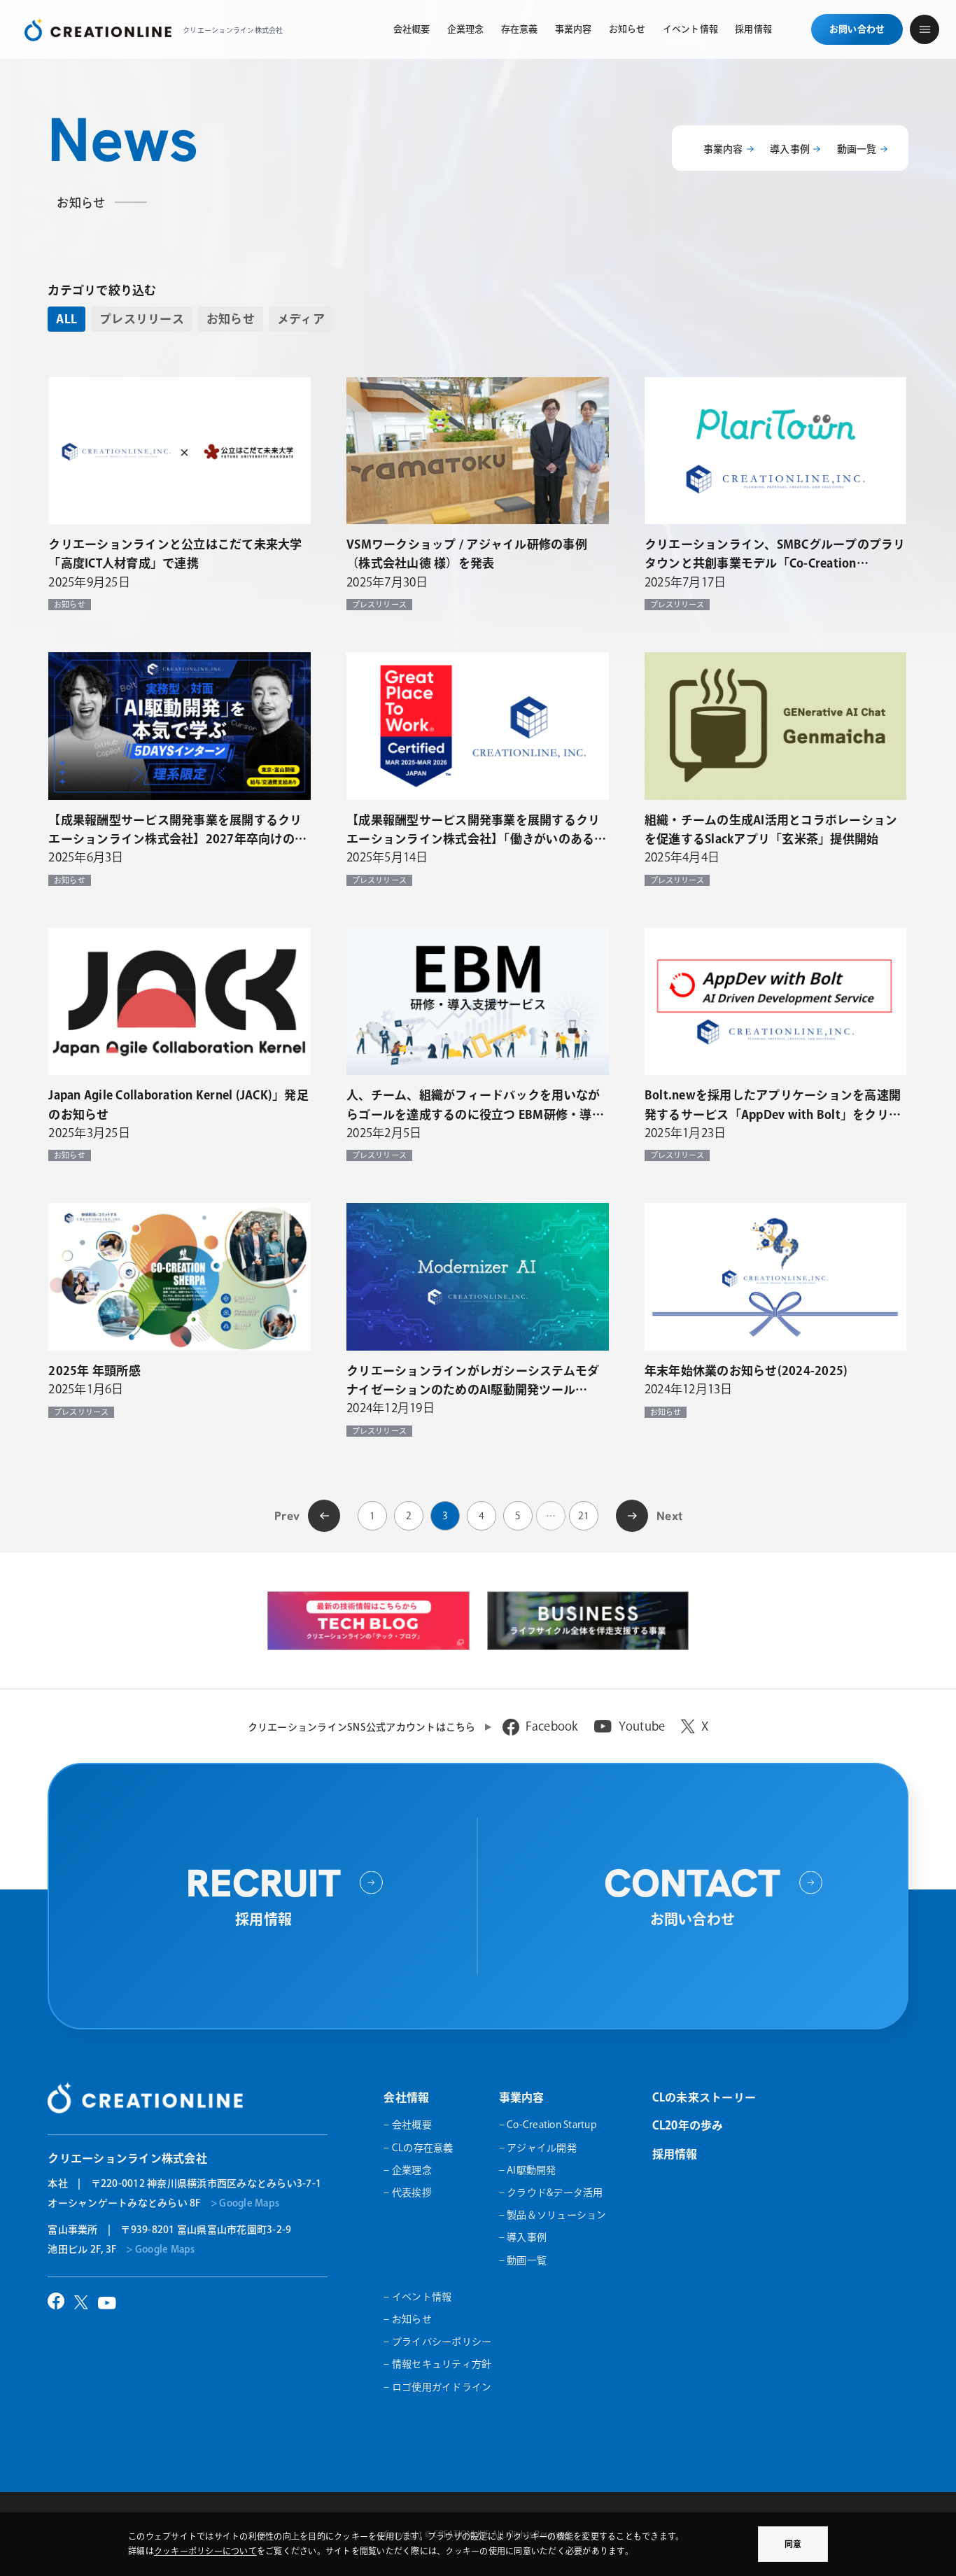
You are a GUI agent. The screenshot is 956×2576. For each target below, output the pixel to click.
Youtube (642, 1726)
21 (584, 1516)
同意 (793, 2544)
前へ (324, 1514)
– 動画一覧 (523, 2260)
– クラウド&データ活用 (551, 2193)
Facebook (552, 1726)
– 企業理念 (408, 2170)
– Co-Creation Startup (548, 2125)
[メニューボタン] (925, 29)
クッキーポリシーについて (205, 2551)
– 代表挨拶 (408, 2193)
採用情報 (675, 2154)
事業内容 (723, 149)
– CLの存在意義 (418, 2148)
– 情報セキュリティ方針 (437, 2364)
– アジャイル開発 (538, 2148)
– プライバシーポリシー (437, 2342)
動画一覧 (857, 149)
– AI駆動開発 (528, 2170)
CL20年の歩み (688, 2125)
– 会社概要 (408, 2125)
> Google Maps (245, 2203)
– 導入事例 (523, 2237)
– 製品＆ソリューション (553, 2215)
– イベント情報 (417, 2297)
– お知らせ (408, 2319)
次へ (632, 1514)
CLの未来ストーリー (704, 2097)
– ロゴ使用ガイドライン (437, 2387)
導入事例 (790, 149)
